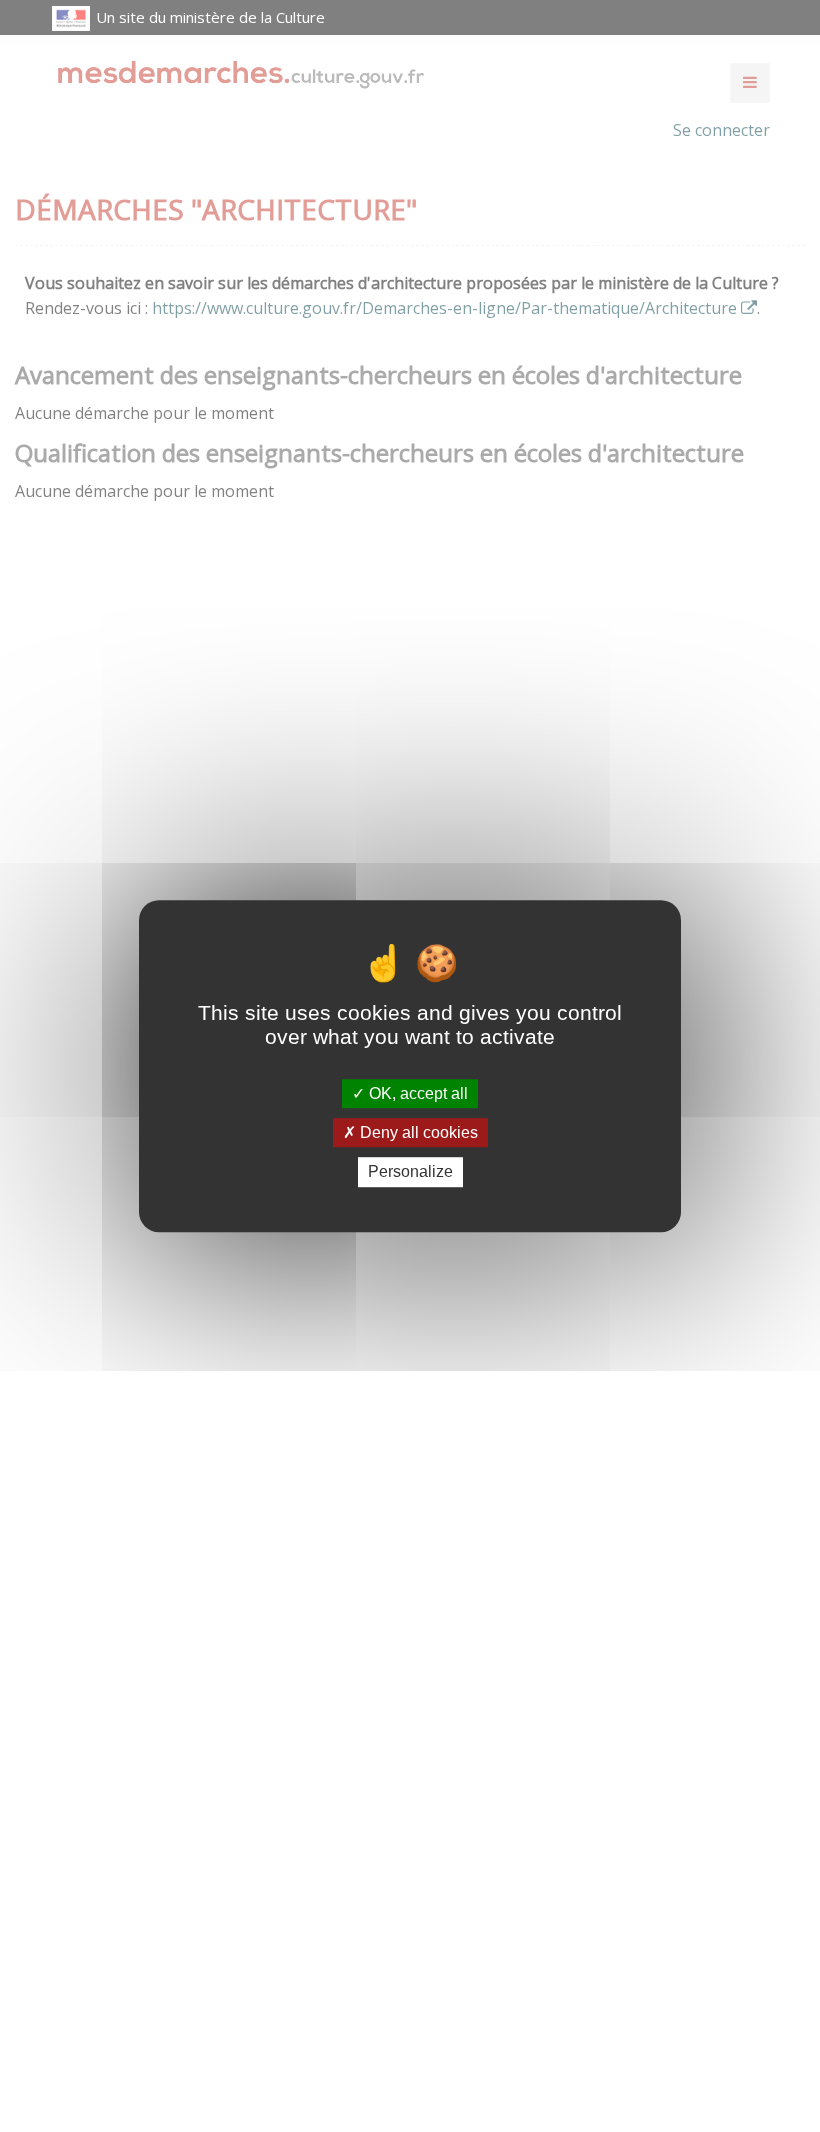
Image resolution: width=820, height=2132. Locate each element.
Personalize (410, 1172)
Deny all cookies (417, 1132)
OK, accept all (416, 1093)
